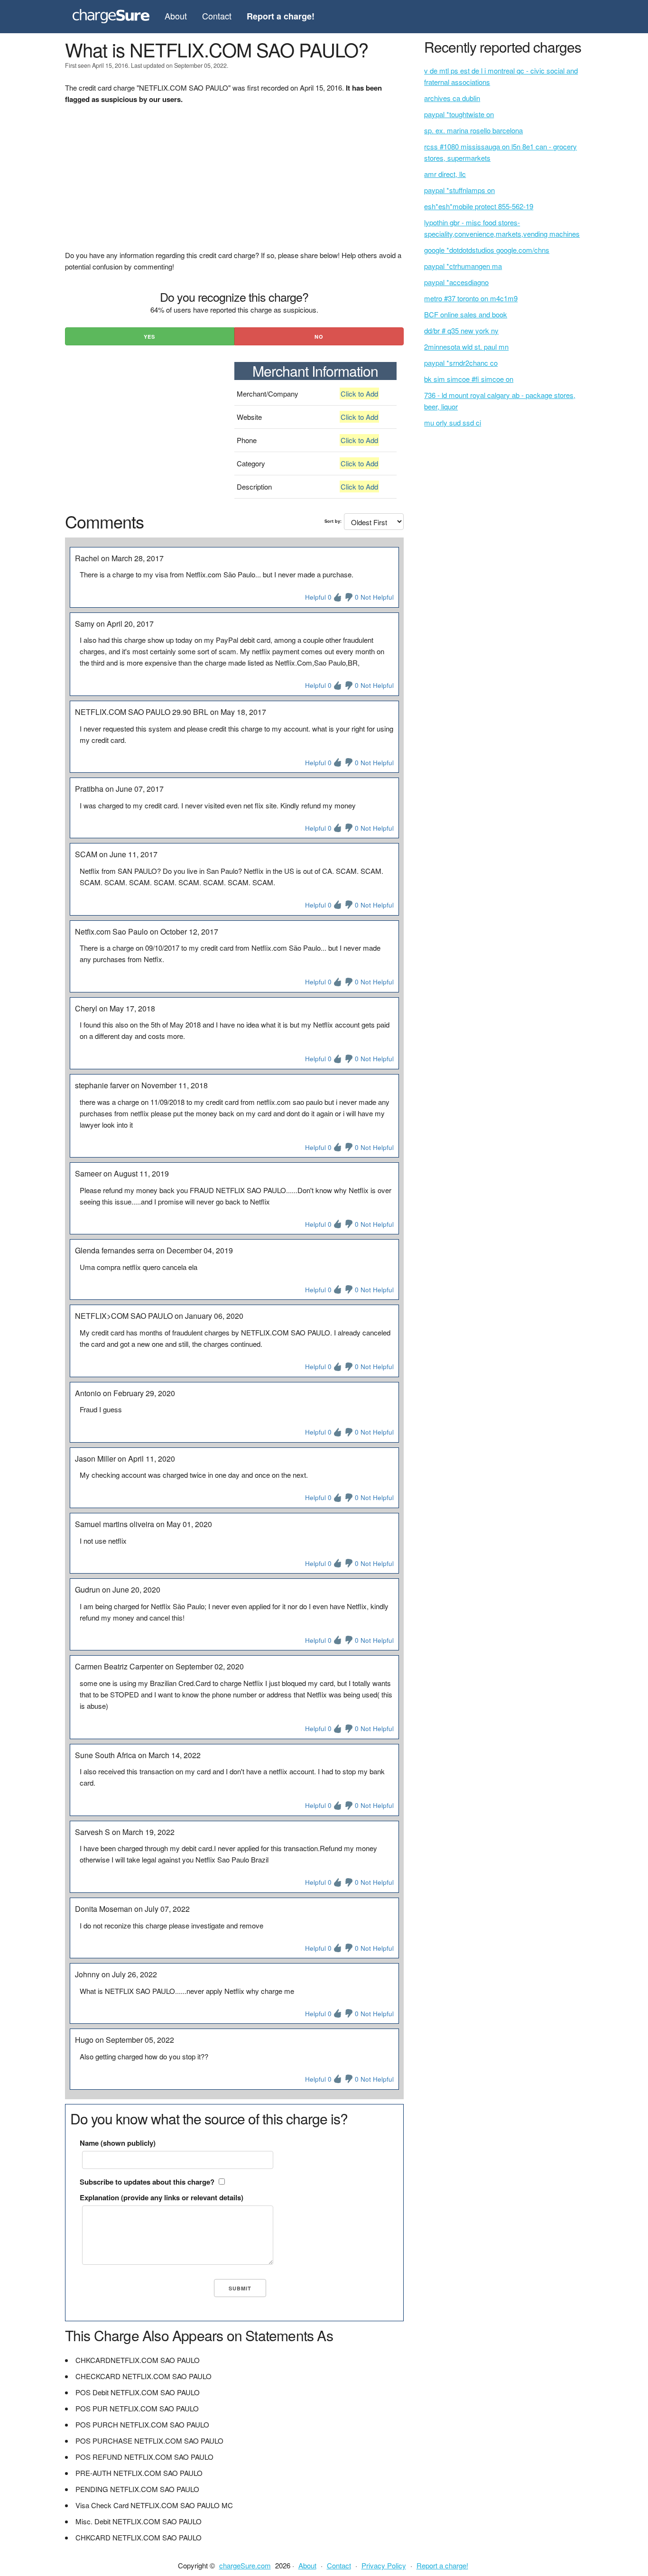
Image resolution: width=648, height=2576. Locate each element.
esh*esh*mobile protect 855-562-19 (479, 206)
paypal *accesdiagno (456, 282)
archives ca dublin (452, 98)
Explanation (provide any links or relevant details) (162, 2197)
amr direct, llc (445, 174)
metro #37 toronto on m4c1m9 (471, 298)
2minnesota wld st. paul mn (466, 347)
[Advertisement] (234, 183)
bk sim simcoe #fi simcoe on (469, 379)
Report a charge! (442, 2565)
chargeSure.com (245, 2565)
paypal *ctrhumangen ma (463, 266)
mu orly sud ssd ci (453, 422)
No (319, 337)
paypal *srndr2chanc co (461, 363)
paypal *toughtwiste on (459, 114)
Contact (217, 16)
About (176, 16)
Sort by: (333, 521)
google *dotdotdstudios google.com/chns (487, 250)
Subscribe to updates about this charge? (147, 2182)
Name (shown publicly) (118, 2143)
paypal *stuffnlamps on (459, 190)
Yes (149, 337)
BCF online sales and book (466, 314)
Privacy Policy (384, 2565)
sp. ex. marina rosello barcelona (473, 130)
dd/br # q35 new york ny (461, 330)
